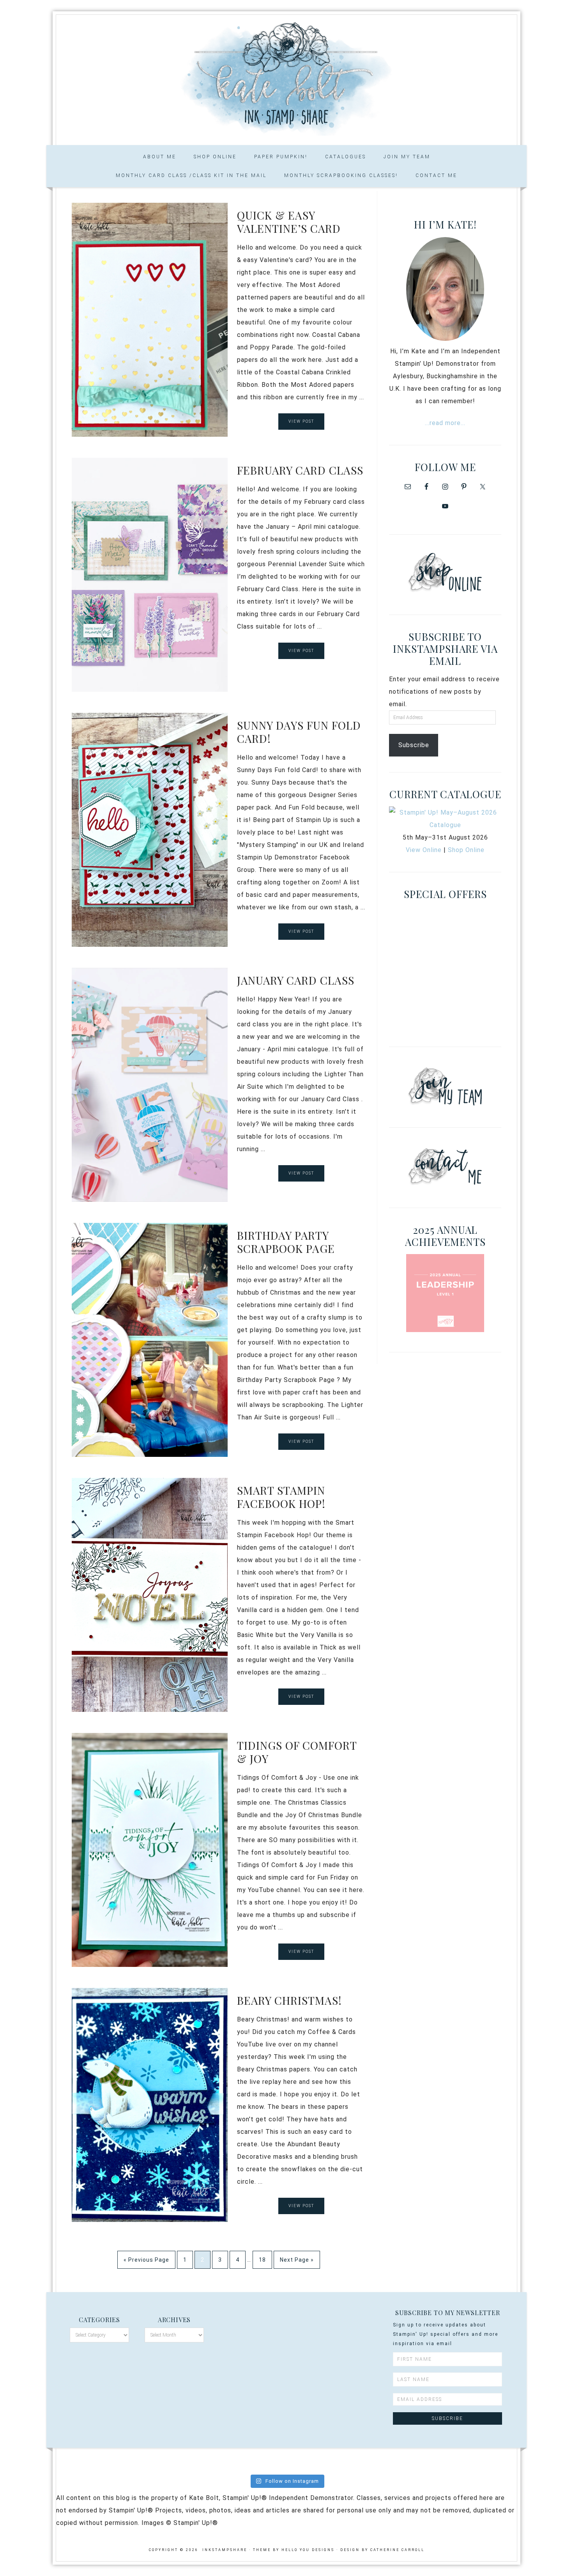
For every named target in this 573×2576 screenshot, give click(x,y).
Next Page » (297, 2260)
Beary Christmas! (289, 2000)
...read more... (445, 423)
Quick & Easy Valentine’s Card (289, 222)
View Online (424, 850)
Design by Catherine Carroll (382, 2550)
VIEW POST (301, 421)
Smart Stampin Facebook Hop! (281, 1497)
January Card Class (296, 980)
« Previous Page (146, 2260)
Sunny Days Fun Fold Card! (299, 732)
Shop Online (466, 850)
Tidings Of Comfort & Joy (297, 1752)
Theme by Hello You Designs (294, 2550)
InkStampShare (286, 77)
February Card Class (300, 470)
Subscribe (414, 745)
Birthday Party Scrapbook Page (286, 1242)
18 (262, 2260)
